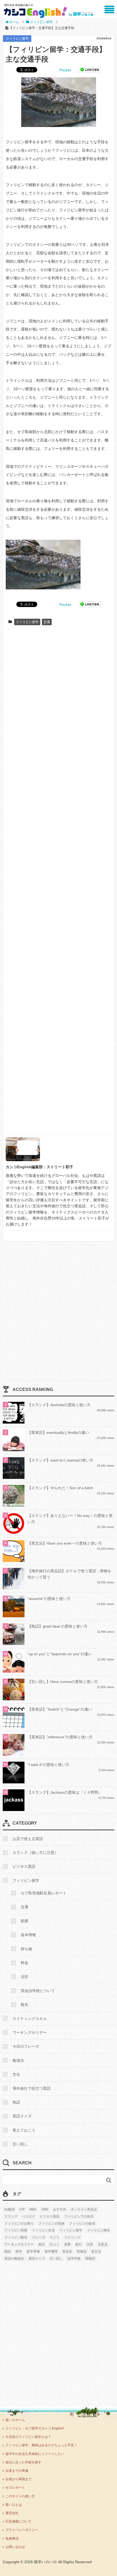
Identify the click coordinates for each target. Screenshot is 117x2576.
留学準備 (33, 2251)
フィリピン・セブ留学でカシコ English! (35, 2428)
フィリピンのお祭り (19, 2224)
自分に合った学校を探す (23, 2462)
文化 (16, 2074)
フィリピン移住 (98, 2230)
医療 (24, 1921)
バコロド (29, 2216)
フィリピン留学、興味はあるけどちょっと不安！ (41, 2445)
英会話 (67, 2251)
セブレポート (15, 2488)
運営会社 (12, 2513)
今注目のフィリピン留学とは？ (28, 2437)
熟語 (16, 2102)
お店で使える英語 (28, 1839)
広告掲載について (19, 2521)
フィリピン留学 (17, 39)
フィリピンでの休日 (79, 2216)
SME (45, 2209)
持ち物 (26, 1949)
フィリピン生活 (43, 2230)
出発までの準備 (17, 2471)
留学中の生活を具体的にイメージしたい (35, 2454)
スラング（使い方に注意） (35, 1853)
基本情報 (28, 1935)
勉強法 (18, 2060)
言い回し (20, 2144)
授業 (67, 2244)
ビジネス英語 (24, 1866)
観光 (24, 2005)
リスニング (72, 2237)
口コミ (54, 2244)
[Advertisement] (59, 882)
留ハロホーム (15, 2420)
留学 (19, 2251)
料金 (24, 1963)
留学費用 (51, 2251)
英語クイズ (22, 2116)
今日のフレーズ (26, 2046)
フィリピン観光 (16, 2237)
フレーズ (38, 2237)
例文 (42, 2244)
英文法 (96, 2251)
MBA (33, 2209)
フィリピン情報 (16, 2230)
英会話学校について (38, 1991)
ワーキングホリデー (30, 2032)
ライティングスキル (30, 2019)
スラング (11, 2216)
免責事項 (12, 2539)
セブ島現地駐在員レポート (44, 1893)
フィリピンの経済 (82, 2224)
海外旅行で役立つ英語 (32, 2088)
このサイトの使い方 (20, 2496)
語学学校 (74, 2259)
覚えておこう (24, 2130)
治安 (24, 1977)
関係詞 (90, 2259)
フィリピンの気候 (51, 2224)
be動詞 (10, 2209)
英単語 (82, 2251)
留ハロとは (14, 2505)
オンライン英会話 (84, 2209)
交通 (47, 622)
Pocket (65, 70)
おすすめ (60, 2209)
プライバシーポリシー (22, 2530)
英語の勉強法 (14, 2259)
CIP (22, 2209)
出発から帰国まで (19, 2479)
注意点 (103, 2244)
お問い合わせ (15, 2547)
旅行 (79, 2244)
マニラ (54, 2237)
